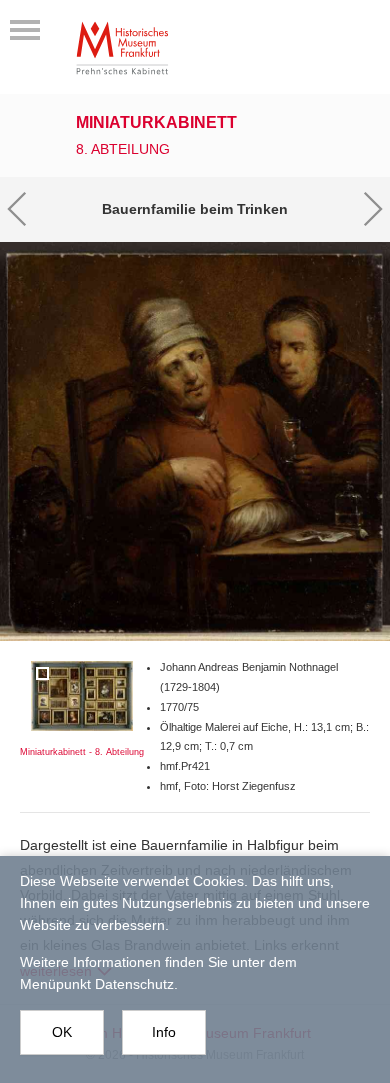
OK (62, 1032)
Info (164, 1032)
